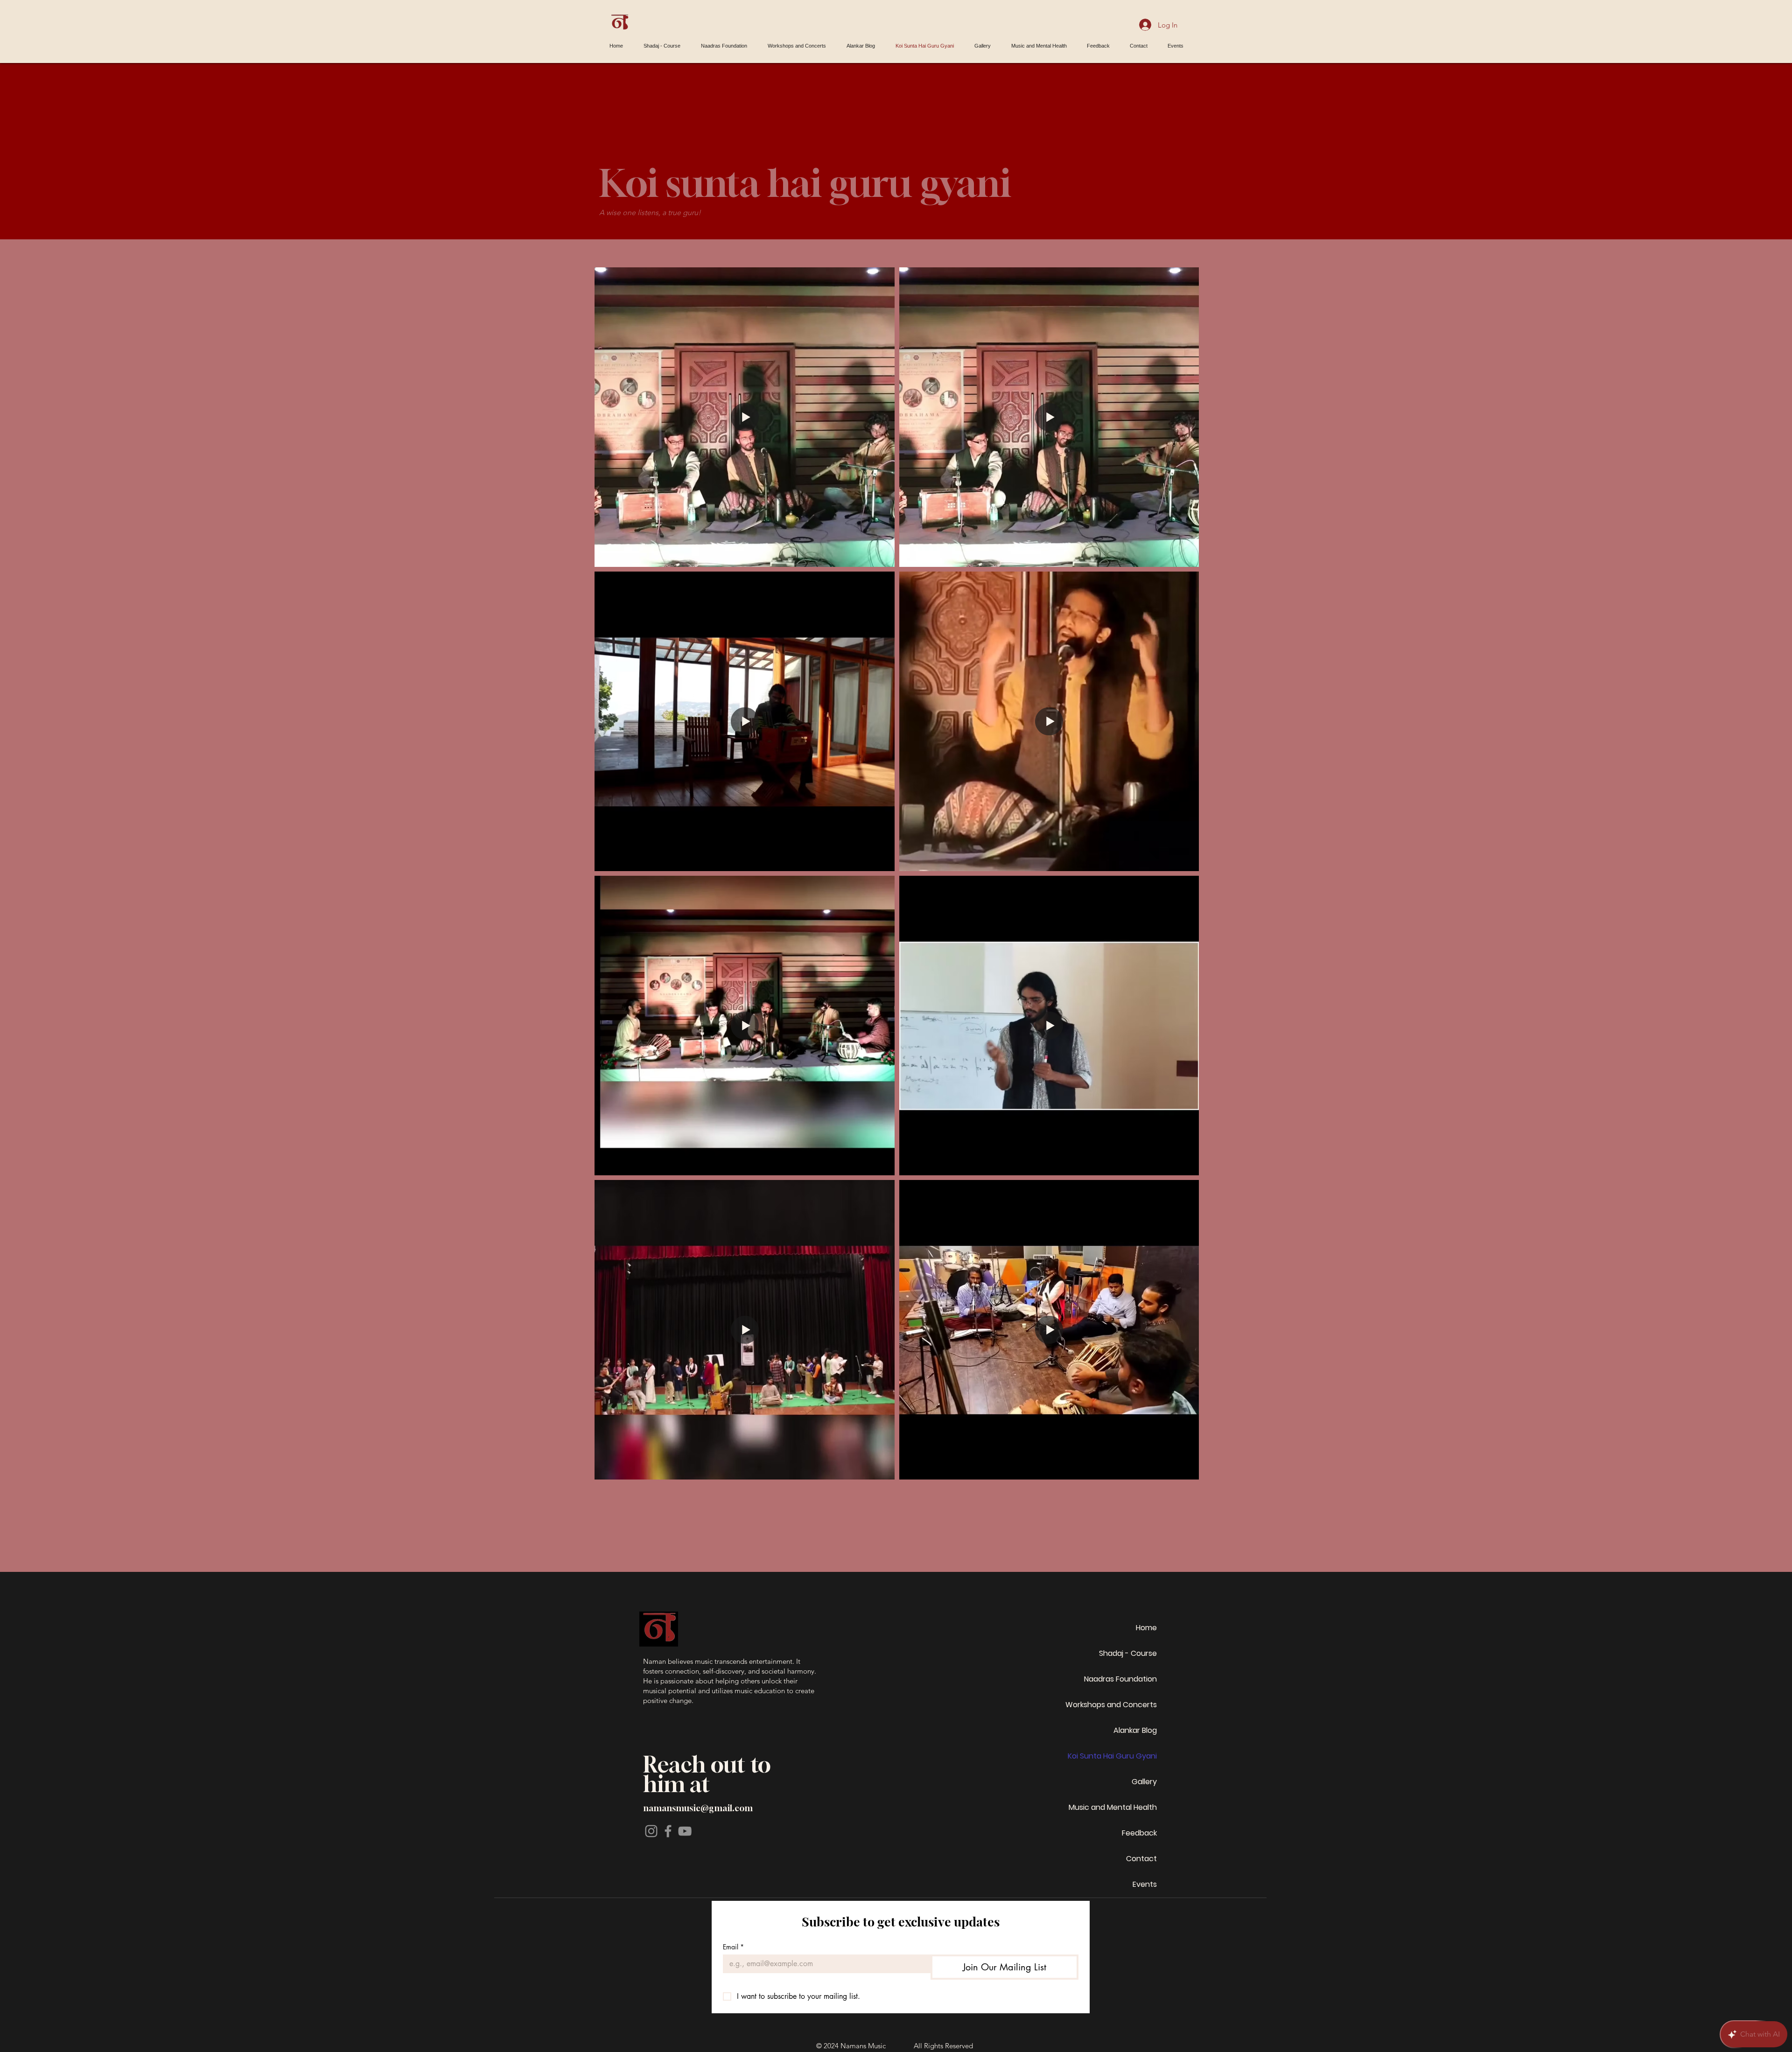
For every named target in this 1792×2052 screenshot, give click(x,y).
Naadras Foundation (1120, 1679)
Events (1145, 1884)
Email (733, 1947)
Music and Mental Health (1113, 1807)
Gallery (1144, 1782)
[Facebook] (668, 1831)
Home (1146, 1628)
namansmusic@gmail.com (698, 1808)
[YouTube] (685, 1831)
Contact (1141, 1859)
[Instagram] (651, 1831)
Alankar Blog (1135, 1730)
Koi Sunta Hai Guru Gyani (1112, 1756)
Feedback (1139, 1833)
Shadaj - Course (1128, 1653)
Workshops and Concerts (1111, 1705)
